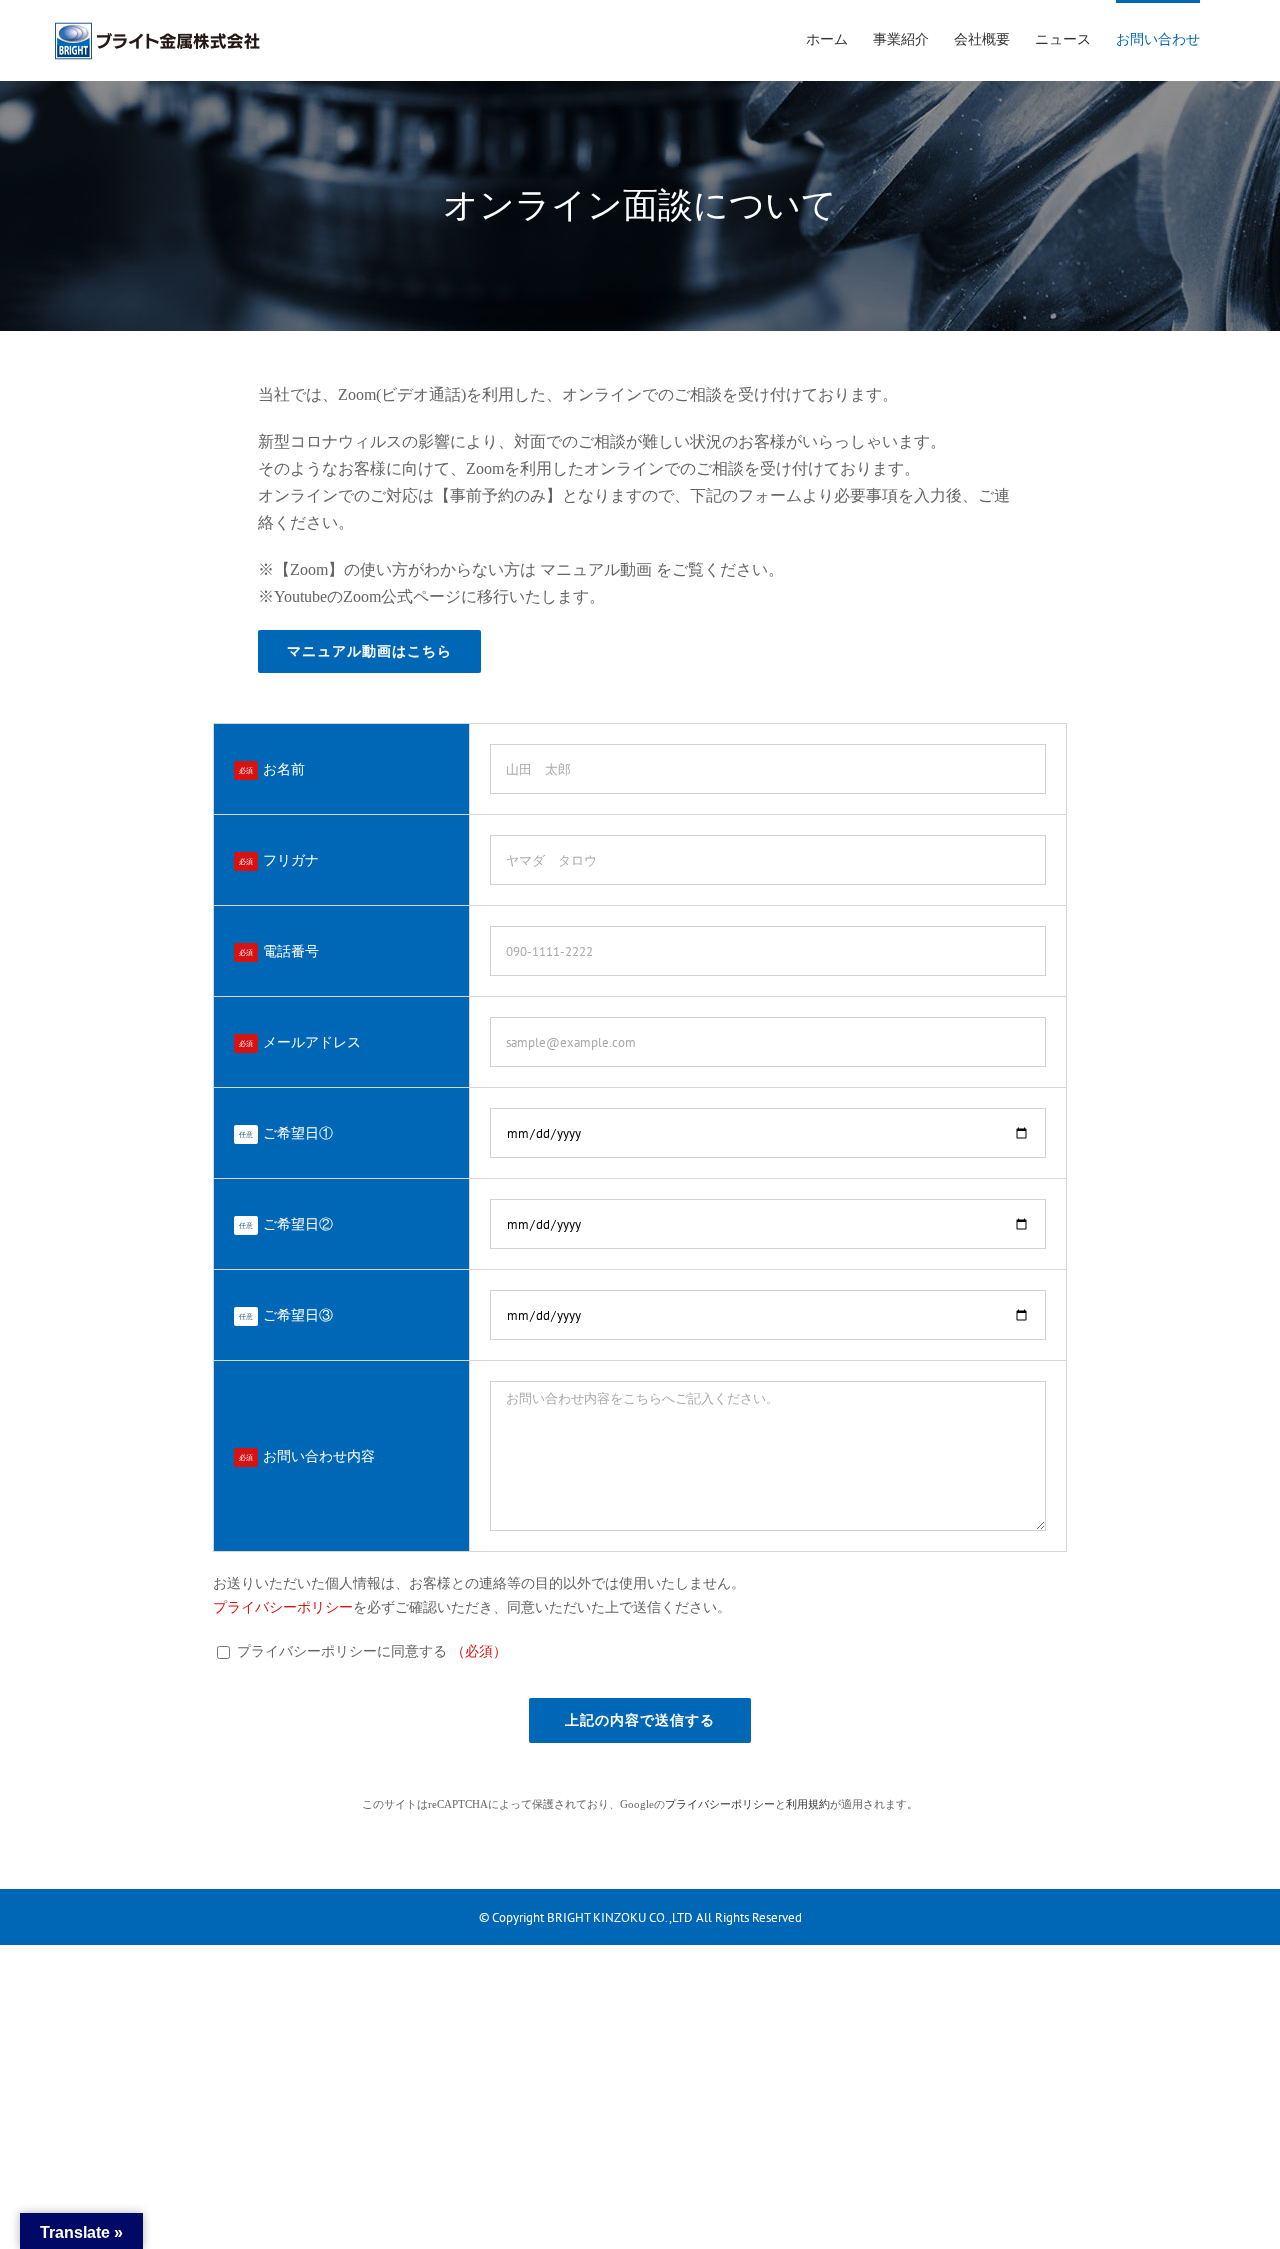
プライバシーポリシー (283, 1607)
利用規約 (808, 1804)
